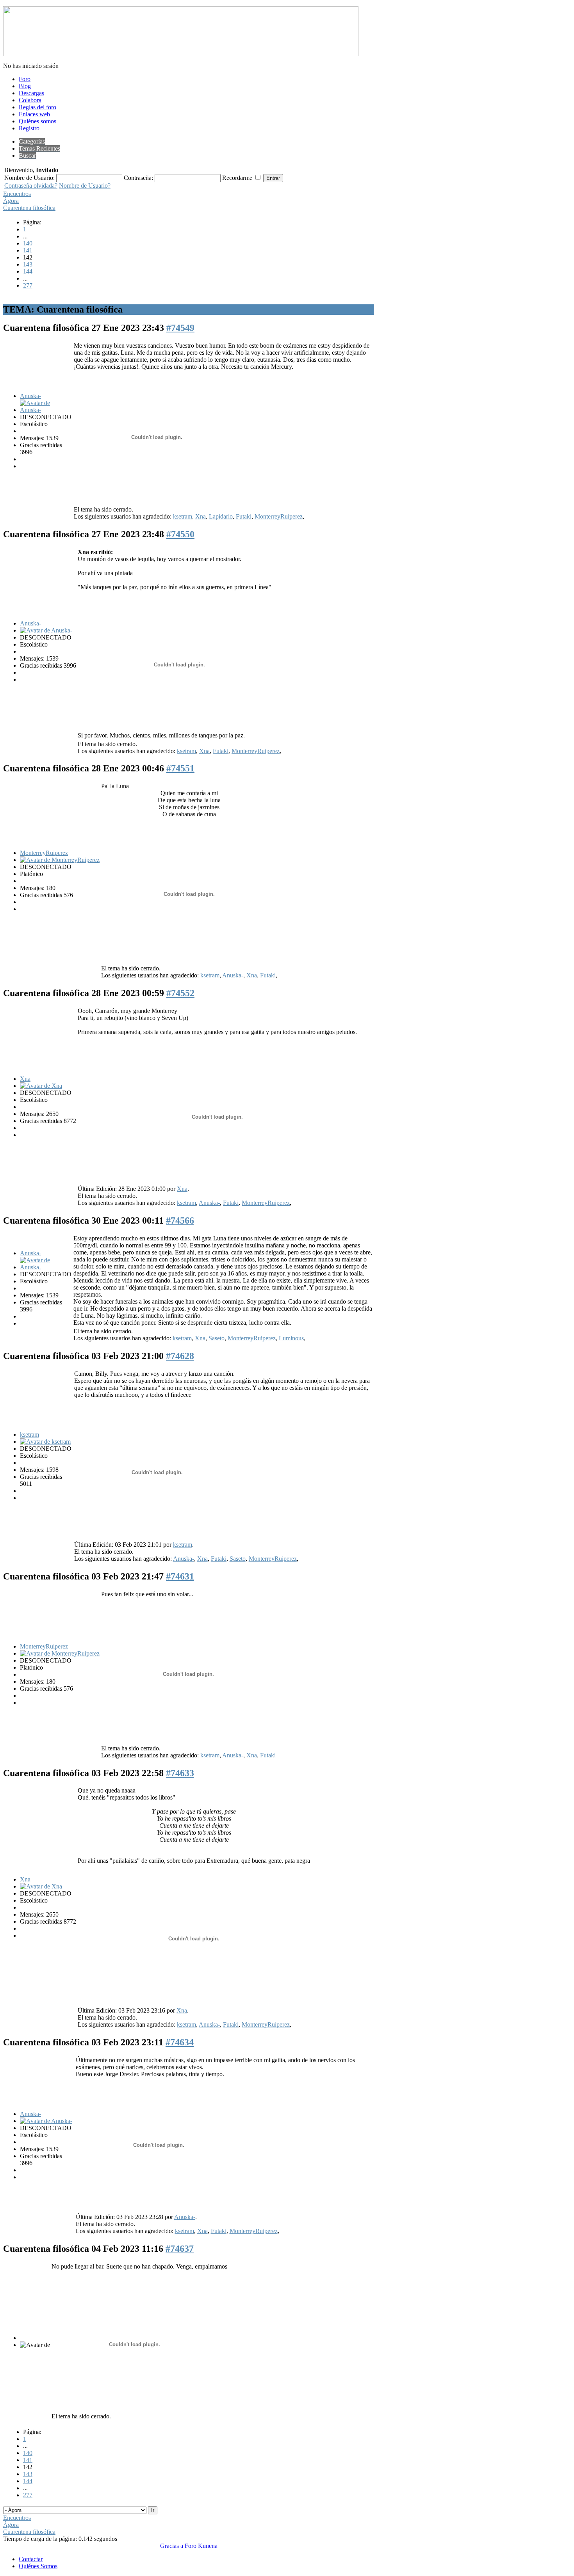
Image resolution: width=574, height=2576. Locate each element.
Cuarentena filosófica (29, 208)
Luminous (291, 1338)
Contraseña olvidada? (31, 186)
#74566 (180, 1220)
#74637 (180, 2249)
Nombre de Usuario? (85, 186)
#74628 (180, 1356)
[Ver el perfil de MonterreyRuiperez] (60, 860)
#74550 (180, 534)
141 (28, 250)
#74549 (180, 328)
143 (28, 264)
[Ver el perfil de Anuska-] (46, 410)
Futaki (244, 516)
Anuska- (30, 396)
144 (28, 271)
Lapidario (221, 516)
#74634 (180, 2042)
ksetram (183, 516)
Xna (201, 516)
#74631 (180, 1576)
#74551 (180, 768)
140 (28, 243)
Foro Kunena (201, 2546)
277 (28, 285)
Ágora (11, 201)
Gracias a (172, 2546)
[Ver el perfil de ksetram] (45, 1442)
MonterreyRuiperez (279, 516)
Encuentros (17, 194)
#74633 (180, 1773)
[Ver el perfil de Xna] (41, 1086)
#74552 (180, 993)
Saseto (217, 1338)
